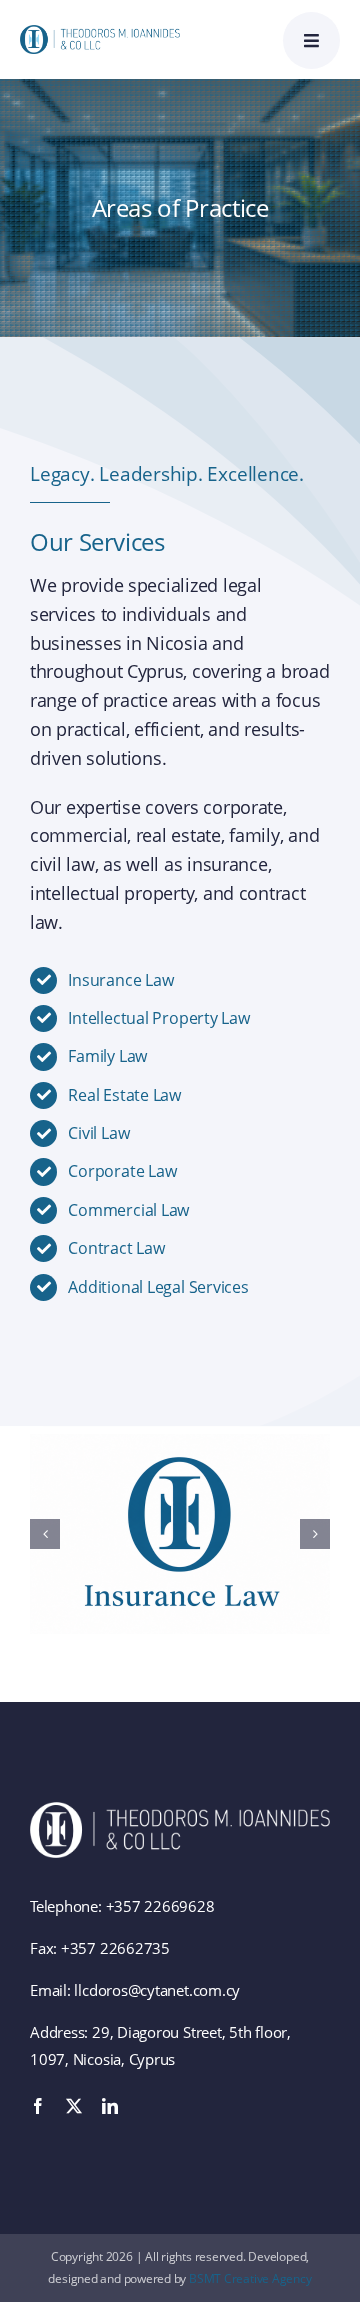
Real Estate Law (124, 1095)
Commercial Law (128, 1210)
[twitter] (74, 2106)
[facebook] (38, 2106)
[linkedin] (110, 2106)
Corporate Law (122, 1171)
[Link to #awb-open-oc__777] (311, 40)
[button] (45, 1534)
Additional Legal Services (158, 1287)
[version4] (100, 32)
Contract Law (116, 1248)
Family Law (107, 1056)
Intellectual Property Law (158, 1018)
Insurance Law (120, 980)
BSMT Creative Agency (250, 2278)
